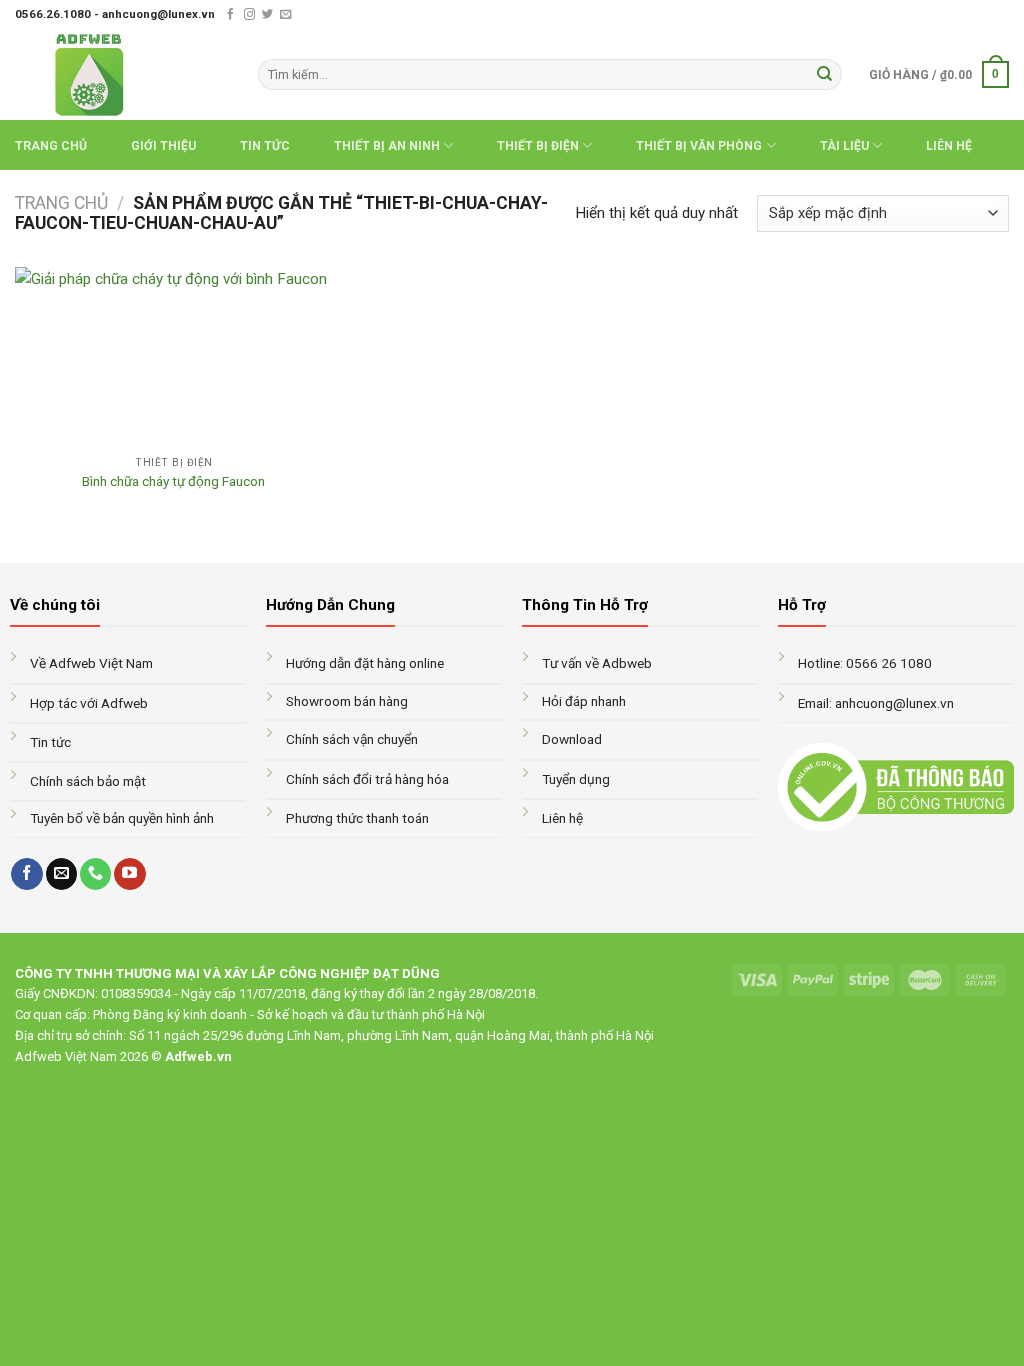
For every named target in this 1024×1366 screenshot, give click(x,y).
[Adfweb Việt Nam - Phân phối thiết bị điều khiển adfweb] (121, 74)
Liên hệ (949, 146)
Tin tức (265, 146)
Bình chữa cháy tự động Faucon (173, 481)
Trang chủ (51, 146)
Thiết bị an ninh (387, 146)
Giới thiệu (163, 146)
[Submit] (824, 74)
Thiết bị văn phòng (699, 146)
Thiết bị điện (538, 146)
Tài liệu (844, 146)
